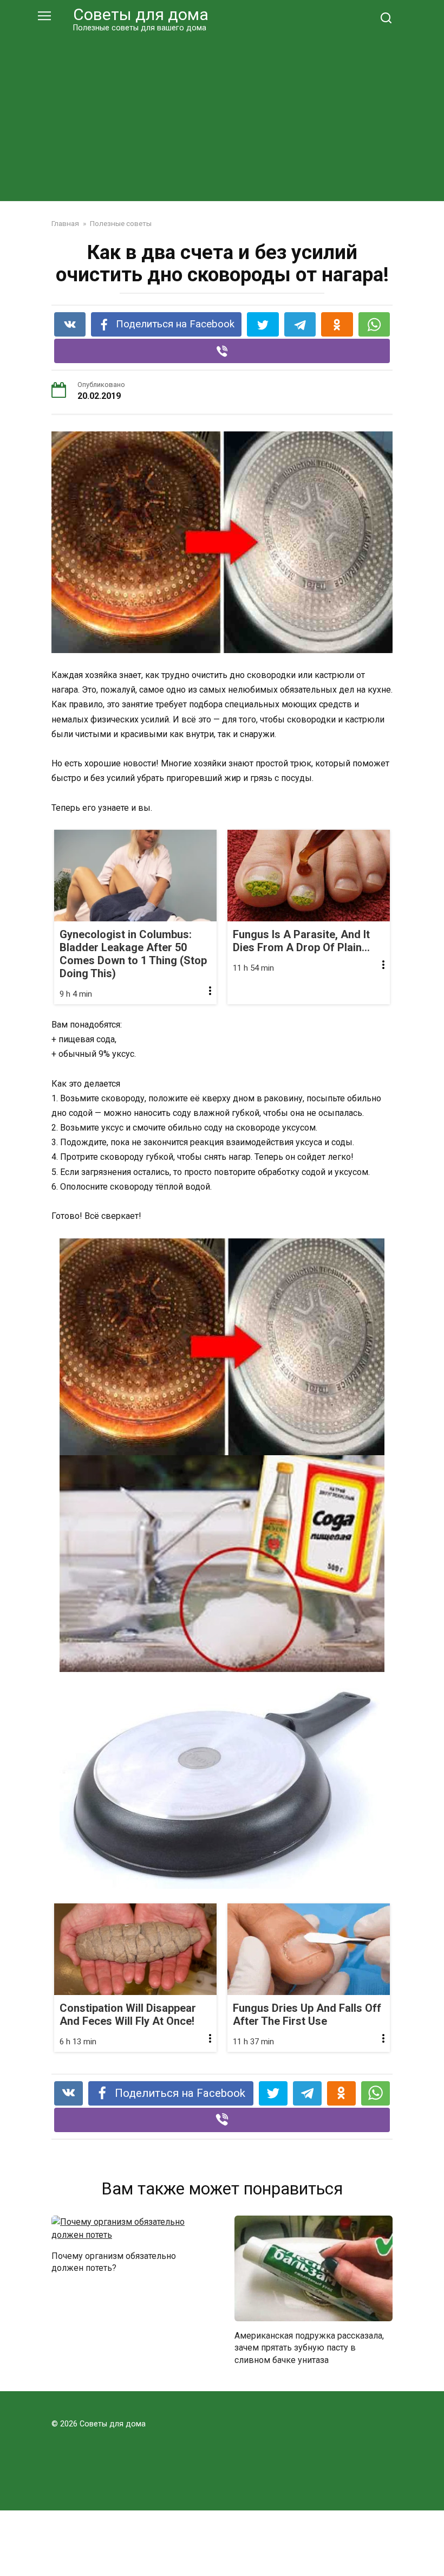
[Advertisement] (222, 115)
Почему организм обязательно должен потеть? (114, 2262)
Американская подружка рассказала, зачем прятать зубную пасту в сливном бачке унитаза (309, 2348)
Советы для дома (141, 14)
